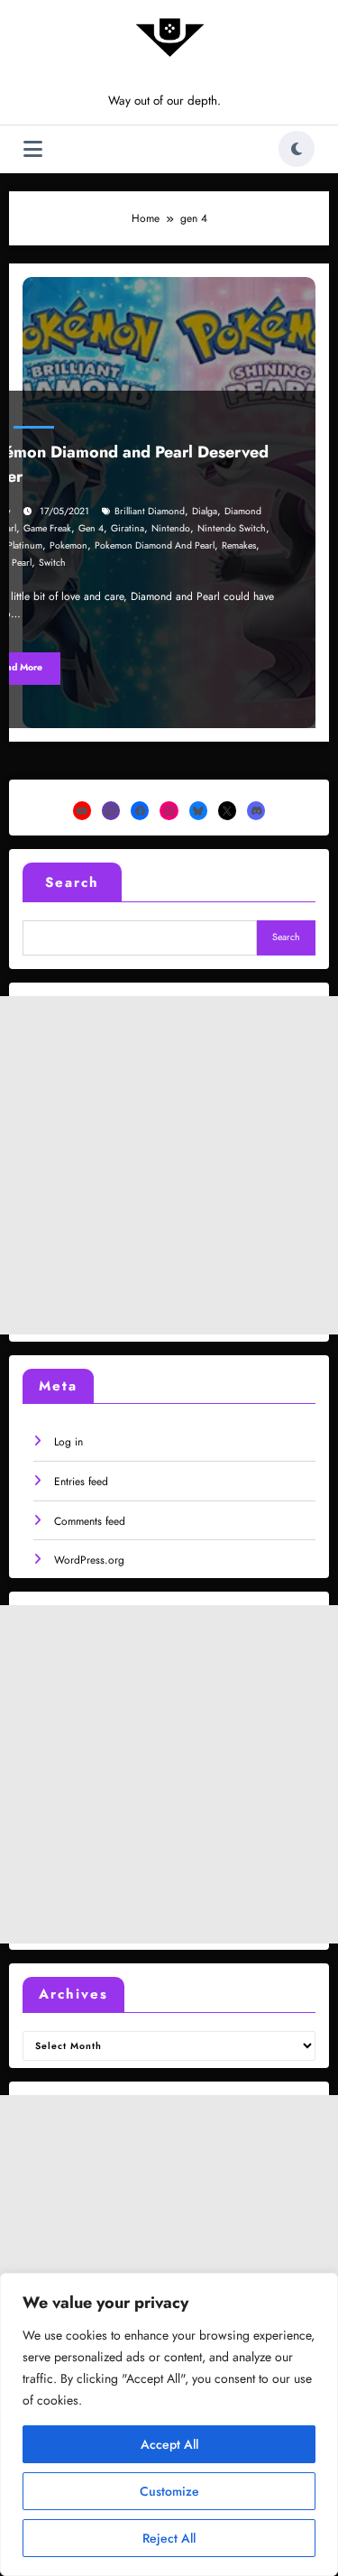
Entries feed (81, 1482)
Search (72, 882)
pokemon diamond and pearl (155, 545)
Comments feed (90, 1521)
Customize (169, 2491)
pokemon (69, 545)
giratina (128, 528)
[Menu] (33, 149)
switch (52, 563)
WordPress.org (89, 1560)
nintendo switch (232, 528)
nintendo (171, 528)
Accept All (169, 2444)
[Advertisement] (169, 1165)
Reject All (169, 2538)
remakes (239, 545)
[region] (169, 2424)
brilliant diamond (150, 511)
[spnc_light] (297, 149)
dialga (205, 511)
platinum (25, 545)
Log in (69, 1442)
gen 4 (91, 528)
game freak (47, 528)
